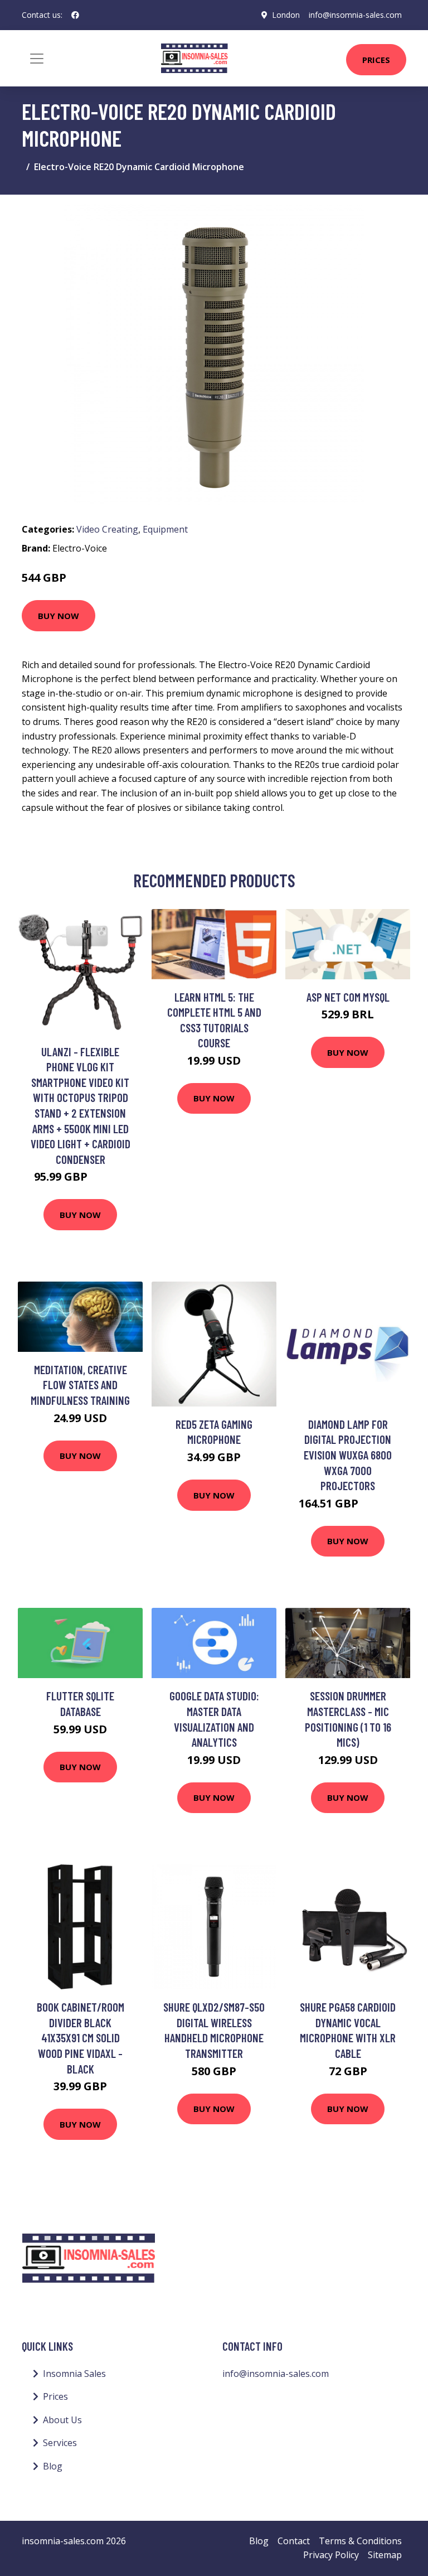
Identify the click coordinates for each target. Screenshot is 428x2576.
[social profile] (75, 15)
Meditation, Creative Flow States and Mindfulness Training (80, 1385)
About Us (62, 2420)
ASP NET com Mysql (348, 997)
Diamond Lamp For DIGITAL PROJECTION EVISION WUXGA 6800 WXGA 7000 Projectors (348, 1455)
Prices (376, 60)
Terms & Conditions (360, 2541)
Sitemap (385, 2555)
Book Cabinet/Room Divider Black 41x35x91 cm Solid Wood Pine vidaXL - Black (81, 2038)
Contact (294, 2541)
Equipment (165, 529)
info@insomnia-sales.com (355, 15)
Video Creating (107, 529)
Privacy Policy (331, 2555)
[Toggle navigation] (37, 59)
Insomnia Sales (74, 2374)
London (286, 15)
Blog (53, 2466)
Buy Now (59, 616)
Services (60, 2443)
